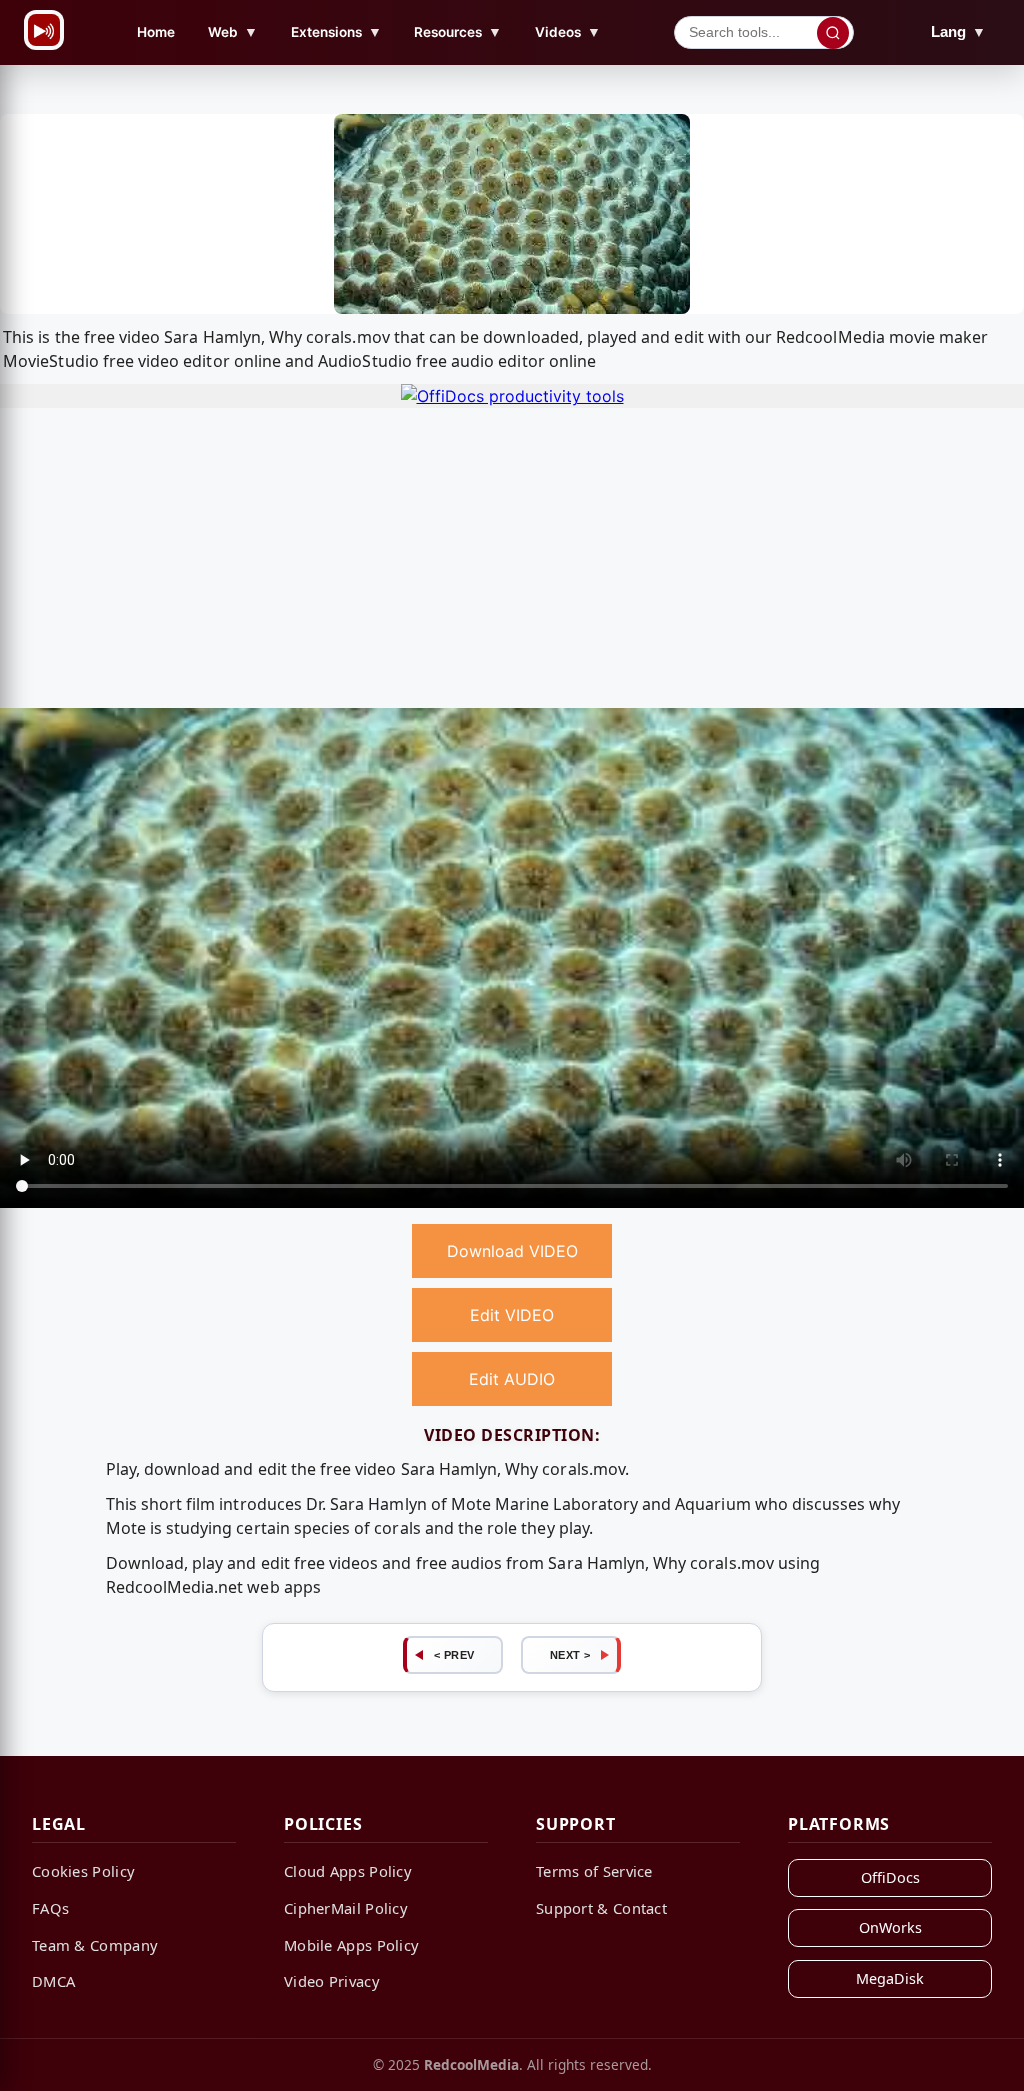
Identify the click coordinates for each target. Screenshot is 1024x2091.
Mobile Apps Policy (351, 1945)
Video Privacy (332, 1981)
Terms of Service (594, 1871)
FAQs (50, 1908)
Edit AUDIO (512, 1379)
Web (233, 31)
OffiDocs (890, 1877)
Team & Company (95, 1945)
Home (156, 32)
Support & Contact (601, 1908)
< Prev (454, 1655)
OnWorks (890, 1927)
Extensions (336, 31)
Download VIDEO (512, 1251)
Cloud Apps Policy (348, 1871)
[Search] (833, 33)
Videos (568, 31)
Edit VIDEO (512, 1315)
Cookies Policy (83, 1871)
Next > (570, 1655)
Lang (958, 31)
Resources (458, 31)
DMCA (53, 1981)
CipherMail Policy (346, 1908)
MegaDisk (890, 1978)
